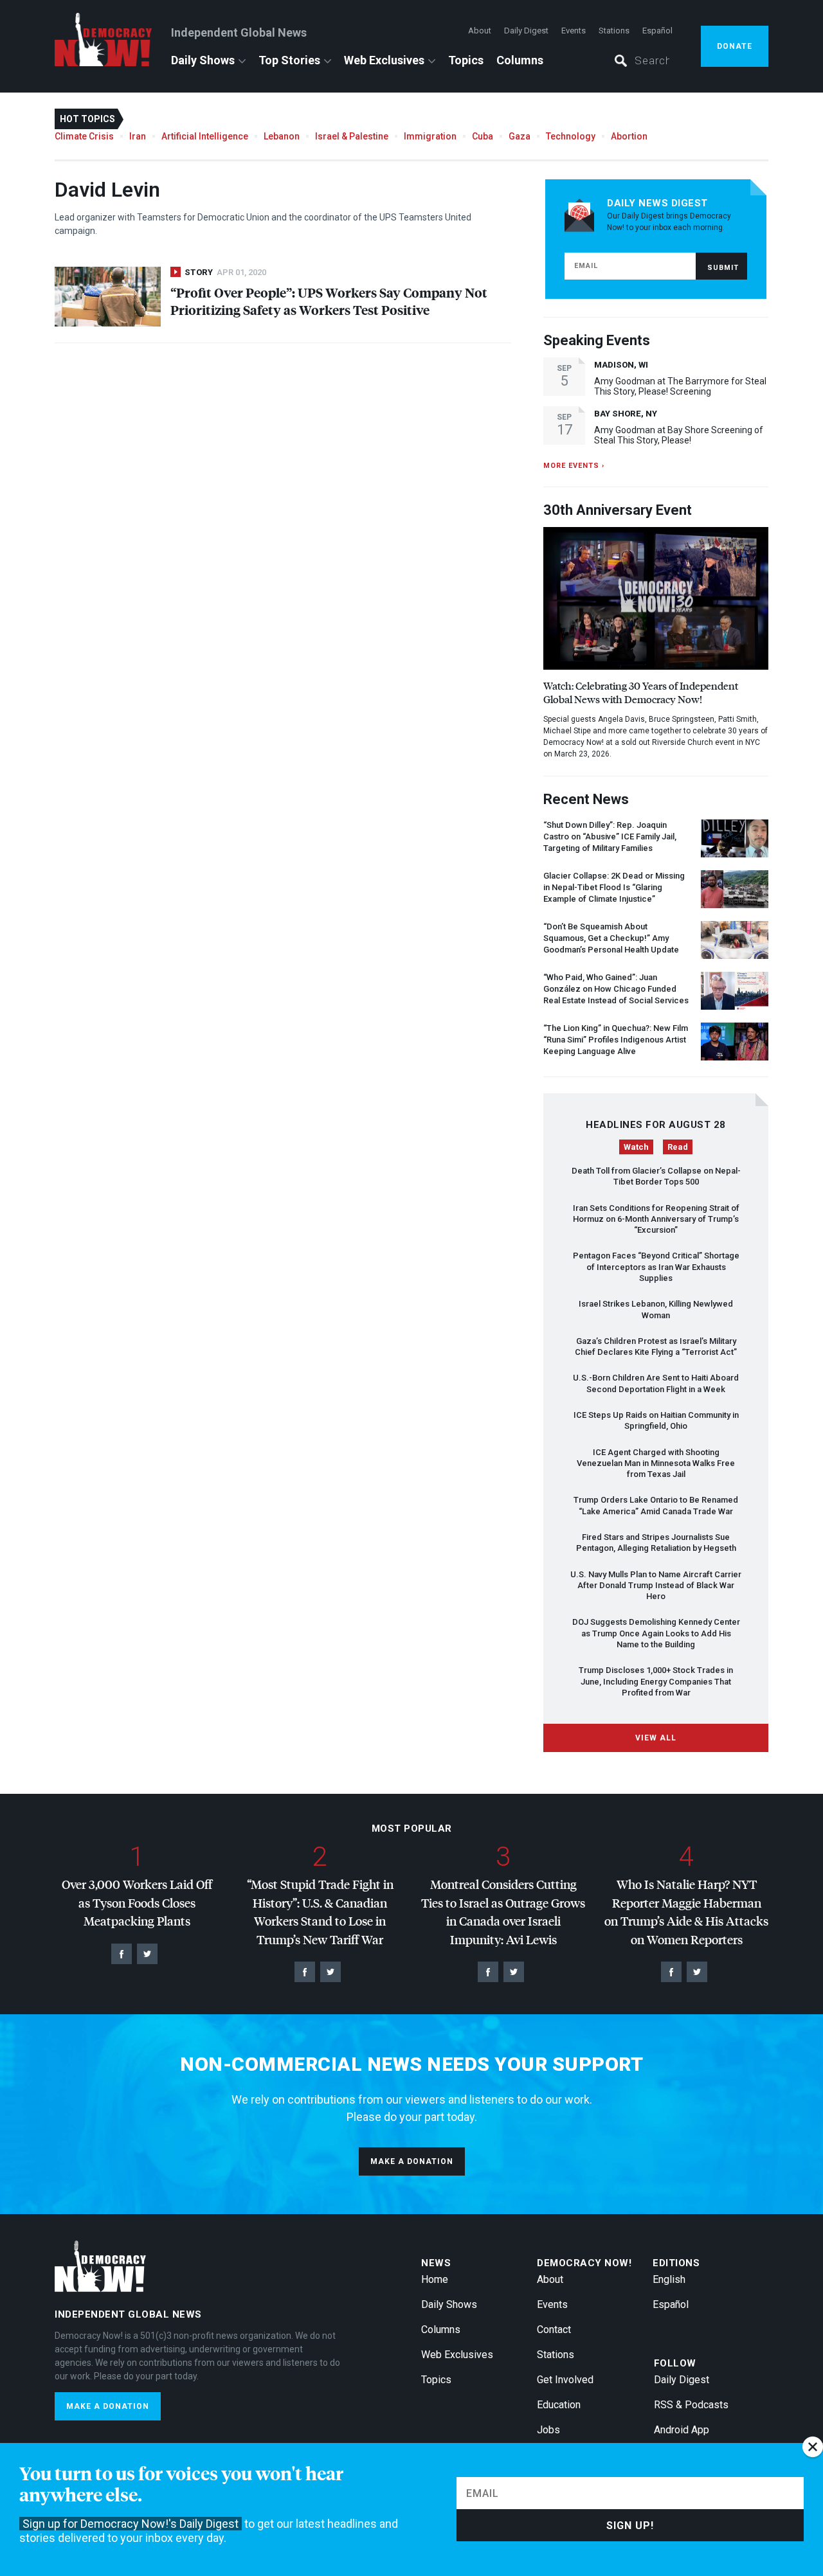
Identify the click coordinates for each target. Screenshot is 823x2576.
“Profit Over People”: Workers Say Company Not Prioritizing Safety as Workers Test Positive (329, 301)
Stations (614, 31)
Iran (138, 136)
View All (656, 1738)
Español (657, 31)
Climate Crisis (84, 136)
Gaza (520, 136)
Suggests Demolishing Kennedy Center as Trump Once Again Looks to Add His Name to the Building (656, 1633)
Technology (571, 136)
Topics (466, 60)
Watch (636, 1147)
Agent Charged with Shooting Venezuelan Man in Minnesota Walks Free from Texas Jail (656, 1463)
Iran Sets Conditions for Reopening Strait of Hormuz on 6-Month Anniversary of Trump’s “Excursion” (656, 1219)
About (480, 31)
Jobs (548, 2430)
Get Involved (565, 2380)
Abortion (629, 136)
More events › (574, 466)
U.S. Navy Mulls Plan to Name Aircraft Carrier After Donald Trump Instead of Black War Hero (656, 1586)
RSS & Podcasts (691, 2405)
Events (574, 31)
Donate (735, 46)
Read (678, 1147)
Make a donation (412, 2161)
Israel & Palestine (352, 136)
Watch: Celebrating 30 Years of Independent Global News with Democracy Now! (641, 692)
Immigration (430, 136)
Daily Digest (526, 31)
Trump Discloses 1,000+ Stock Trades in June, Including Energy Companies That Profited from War (656, 1681)
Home (435, 2279)
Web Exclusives (384, 60)
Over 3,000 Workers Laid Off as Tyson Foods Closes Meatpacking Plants (137, 1902)
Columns (520, 60)
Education (559, 2405)
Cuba (483, 136)
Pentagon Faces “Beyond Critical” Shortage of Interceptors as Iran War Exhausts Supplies (656, 1267)
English (669, 2279)
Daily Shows (203, 60)
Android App (682, 2430)
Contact (554, 2330)
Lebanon (282, 136)
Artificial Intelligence (205, 136)
